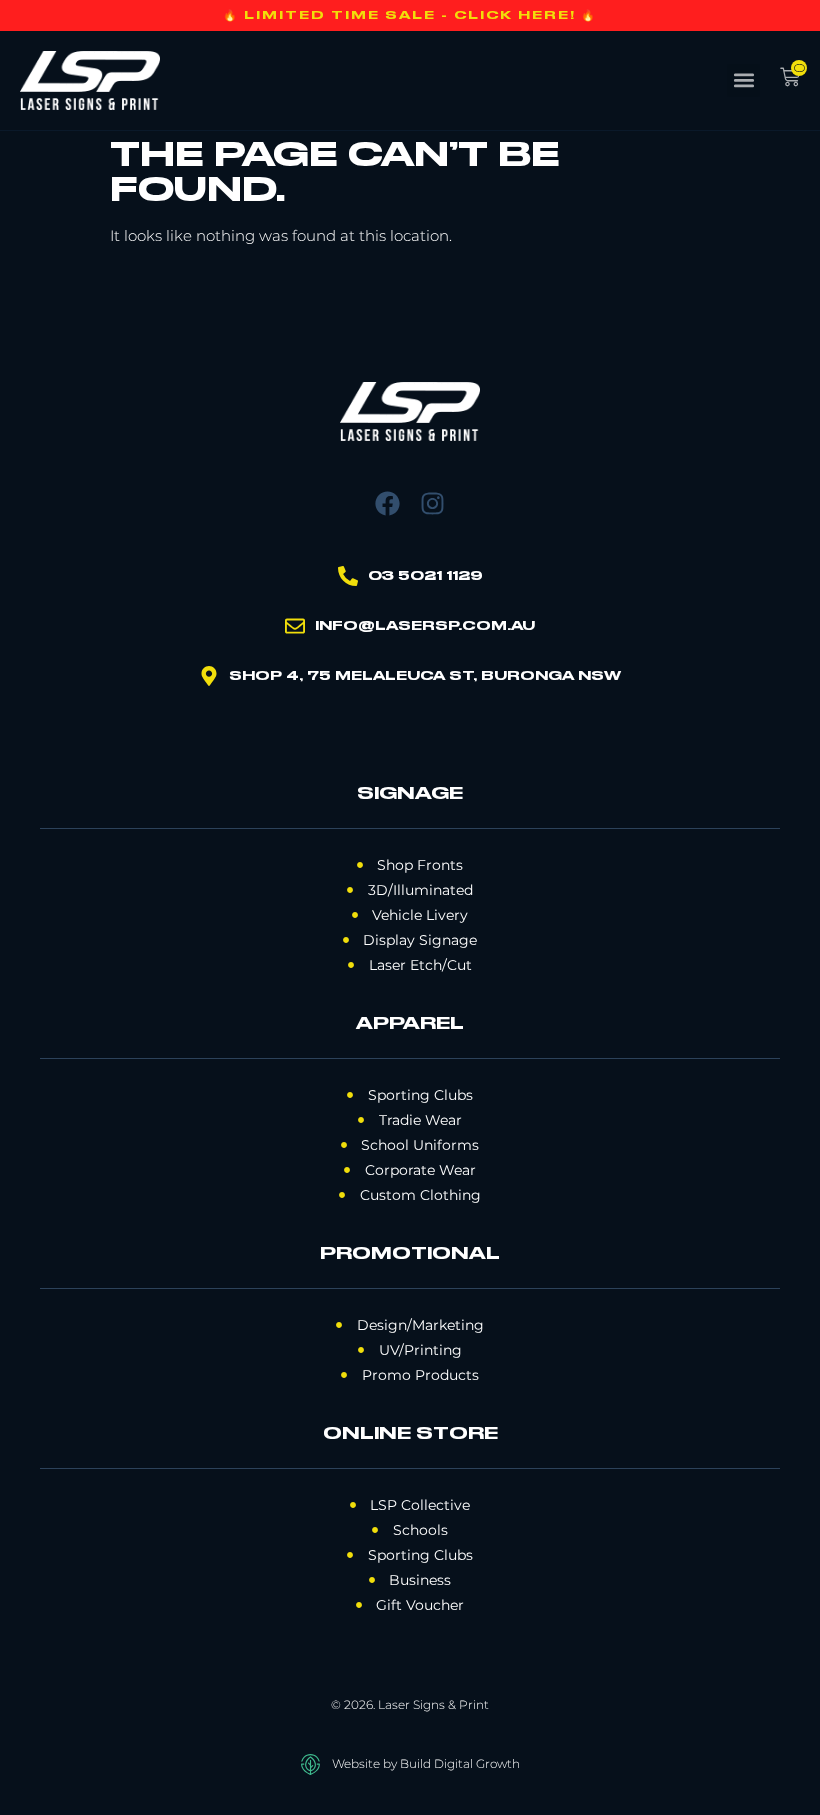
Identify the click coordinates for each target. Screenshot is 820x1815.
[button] (743, 80)
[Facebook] (387, 503)
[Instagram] (432, 503)
